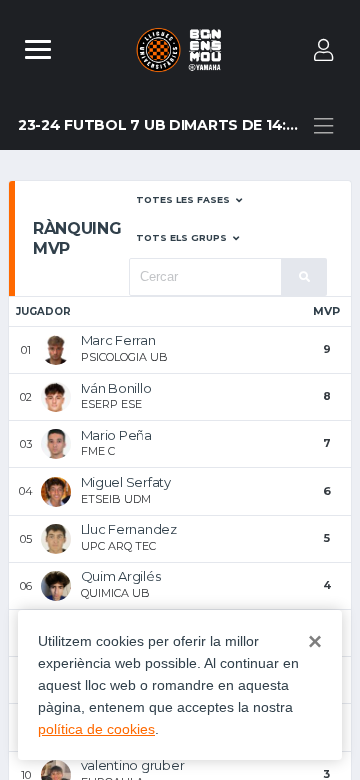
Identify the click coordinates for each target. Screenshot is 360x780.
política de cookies (96, 729)
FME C (98, 451)
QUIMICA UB (115, 593)
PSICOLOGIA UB (124, 357)
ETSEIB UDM (116, 499)
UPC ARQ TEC (118, 546)
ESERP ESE (111, 404)
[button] (189, 200)
